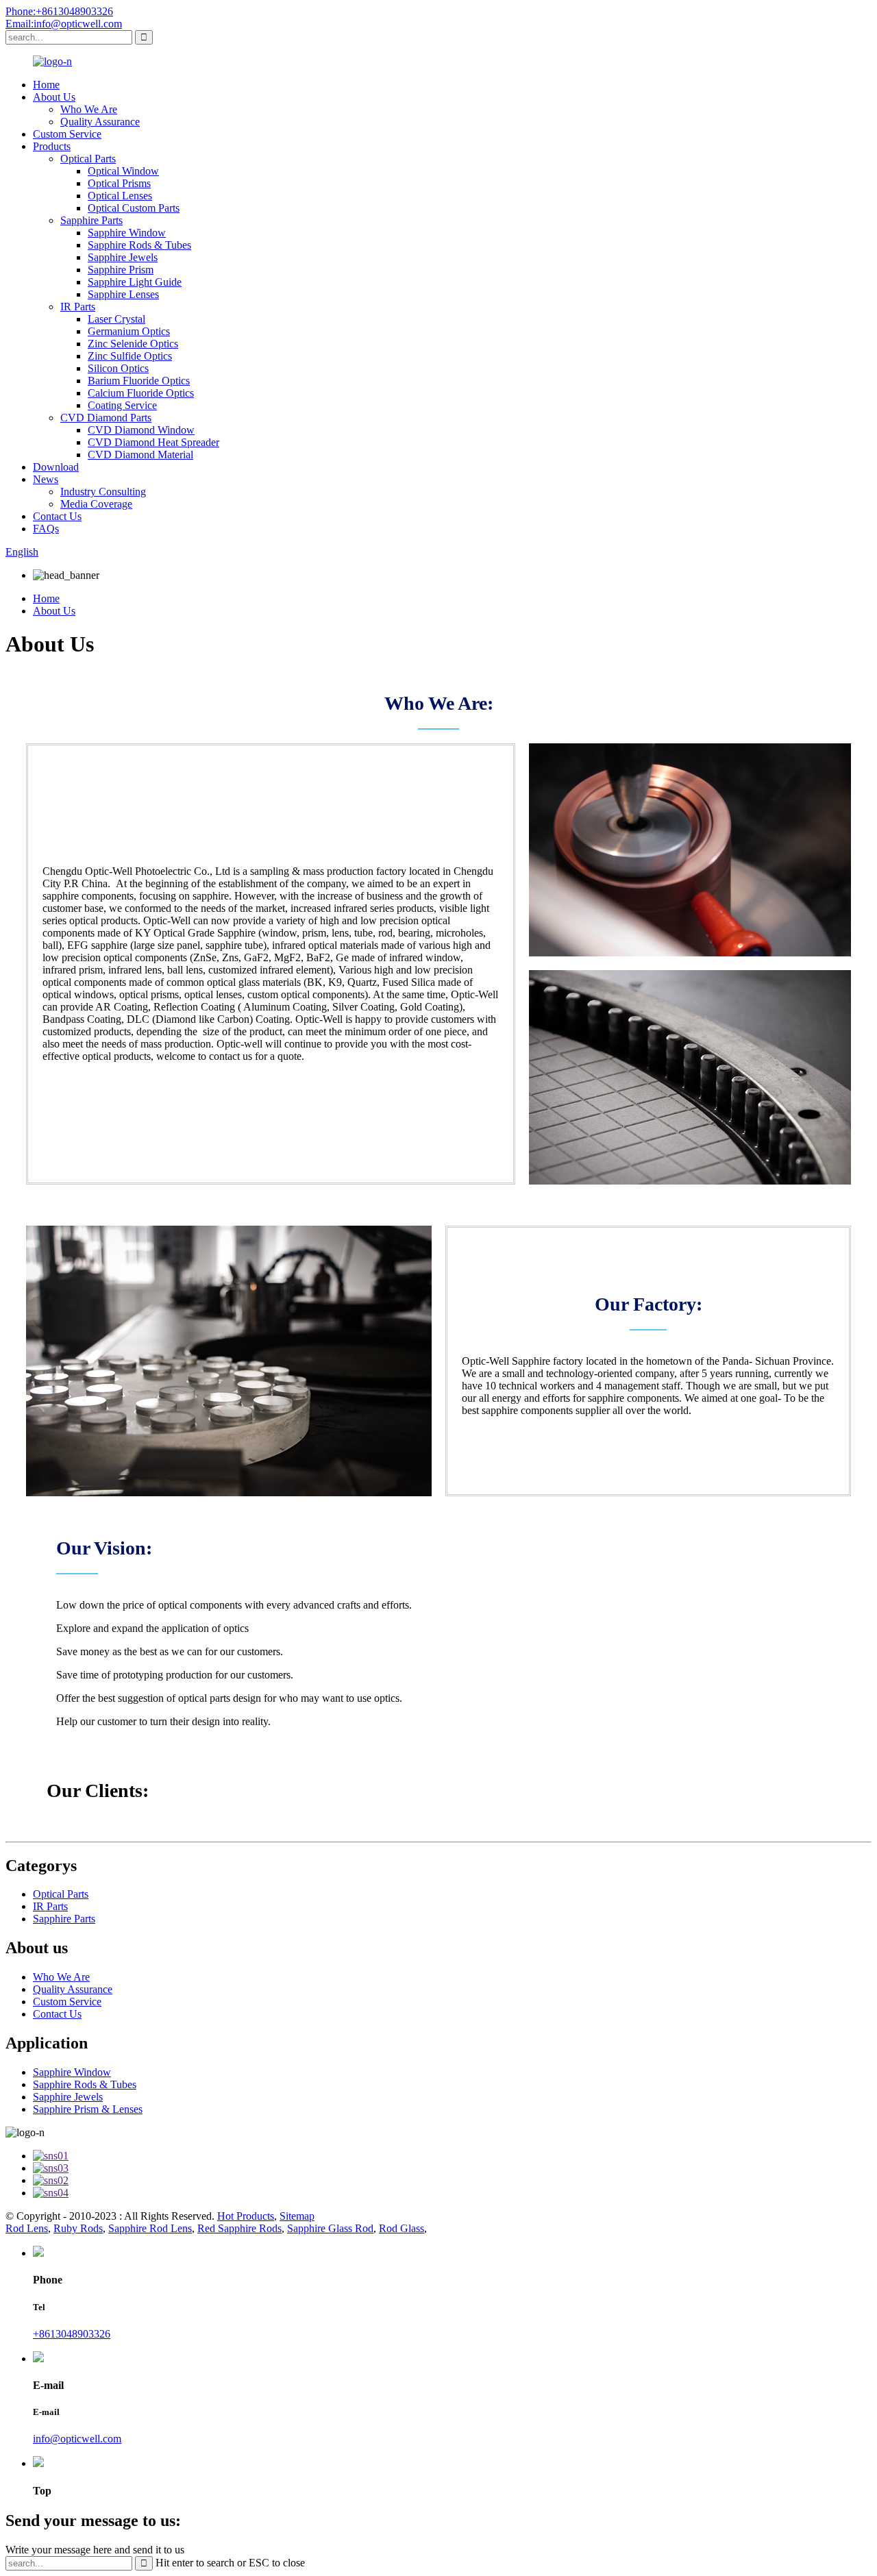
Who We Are (89, 109)
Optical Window (123, 171)
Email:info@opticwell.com (64, 24)
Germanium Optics (129, 331)
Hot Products (246, 2216)
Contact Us (57, 516)
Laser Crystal (116, 319)
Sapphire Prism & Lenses (88, 2109)
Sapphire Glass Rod (330, 2228)
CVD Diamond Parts (106, 418)
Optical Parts (88, 159)
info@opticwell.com (77, 2439)
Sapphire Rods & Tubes (139, 245)
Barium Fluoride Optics (139, 381)
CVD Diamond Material (140, 455)
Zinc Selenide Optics (133, 344)
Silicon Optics (118, 368)
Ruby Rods (78, 2228)
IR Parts (78, 307)
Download (56, 467)
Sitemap (297, 2216)
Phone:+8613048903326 (59, 11)
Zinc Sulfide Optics (130, 356)
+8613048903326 (72, 2334)
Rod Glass (402, 2228)
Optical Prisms (119, 183)
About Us (54, 97)
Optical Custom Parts (134, 208)
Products (52, 146)
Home (46, 85)
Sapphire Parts (91, 220)
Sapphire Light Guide (135, 282)
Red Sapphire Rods (239, 2228)
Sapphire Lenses (123, 294)
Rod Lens (27, 2228)
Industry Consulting (103, 492)
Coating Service (122, 405)
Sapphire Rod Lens (150, 2228)
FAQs (46, 529)
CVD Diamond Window (141, 430)
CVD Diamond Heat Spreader (153, 442)
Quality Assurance (100, 122)
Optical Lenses (120, 196)
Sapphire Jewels (123, 257)
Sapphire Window (127, 233)
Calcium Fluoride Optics (141, 393)
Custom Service (67, 134)
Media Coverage (96, 504)
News (46, 479)
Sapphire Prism (121, 270)
